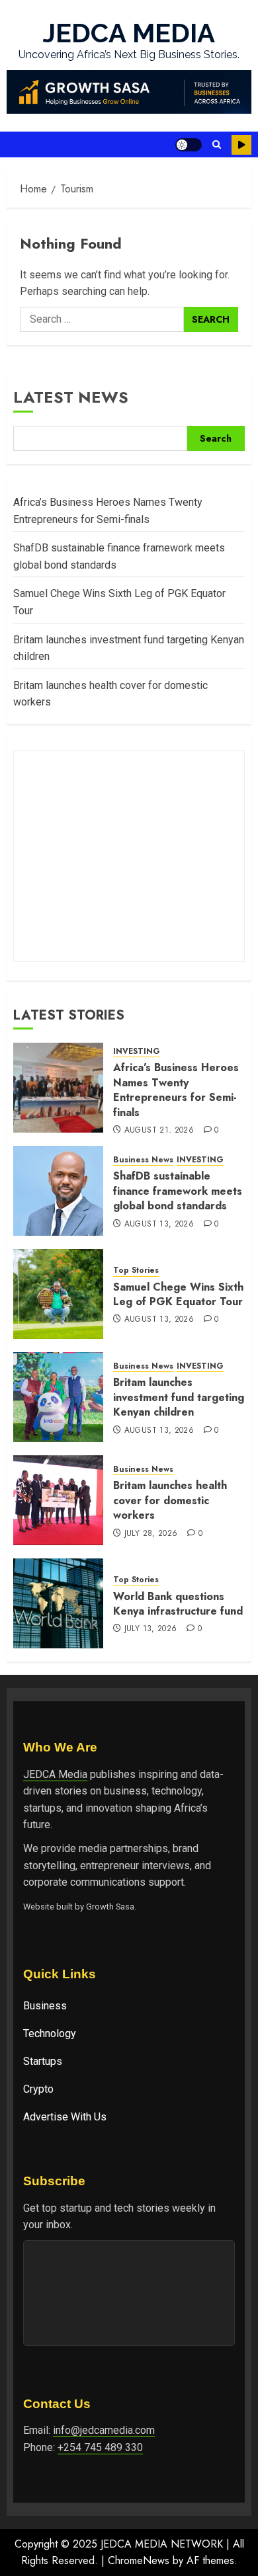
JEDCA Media (55, 1774)
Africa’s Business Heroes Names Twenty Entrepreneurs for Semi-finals (176, 1090)
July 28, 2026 (151, 1534)
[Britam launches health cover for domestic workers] (58, 1500)
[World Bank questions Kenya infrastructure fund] (58, 1603)
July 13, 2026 (151, 1629)
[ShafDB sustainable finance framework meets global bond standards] (58, 1191)
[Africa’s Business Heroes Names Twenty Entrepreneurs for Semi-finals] (58, 1088)
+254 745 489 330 (100, 2447)
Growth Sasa (110, 1907)
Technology (50, 2033)
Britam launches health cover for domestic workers (170, 1500)
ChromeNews (139, 2560)
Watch (241, 145)
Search (216, 438)
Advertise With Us (65, 2117)
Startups (43, 2061)
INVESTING (137, 1052)
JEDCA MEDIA (129, 33)
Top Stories (136, 1270)
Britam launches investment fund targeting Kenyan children (179, 1397)
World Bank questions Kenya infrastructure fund (178, 1604)
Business (45, 2006)
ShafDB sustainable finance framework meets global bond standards (178, 1191)
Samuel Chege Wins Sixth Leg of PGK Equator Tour (178, 1294)
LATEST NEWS (71, 397)
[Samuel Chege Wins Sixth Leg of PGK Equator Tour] (58, 1294)
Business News (143, 1160)
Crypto (38, 2089)
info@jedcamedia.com (104, 2430)
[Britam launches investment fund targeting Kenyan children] (58, 1397)
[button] (217, 144)
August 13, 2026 (159, 1225)
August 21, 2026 (159, 1131)
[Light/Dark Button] (189, 145)
